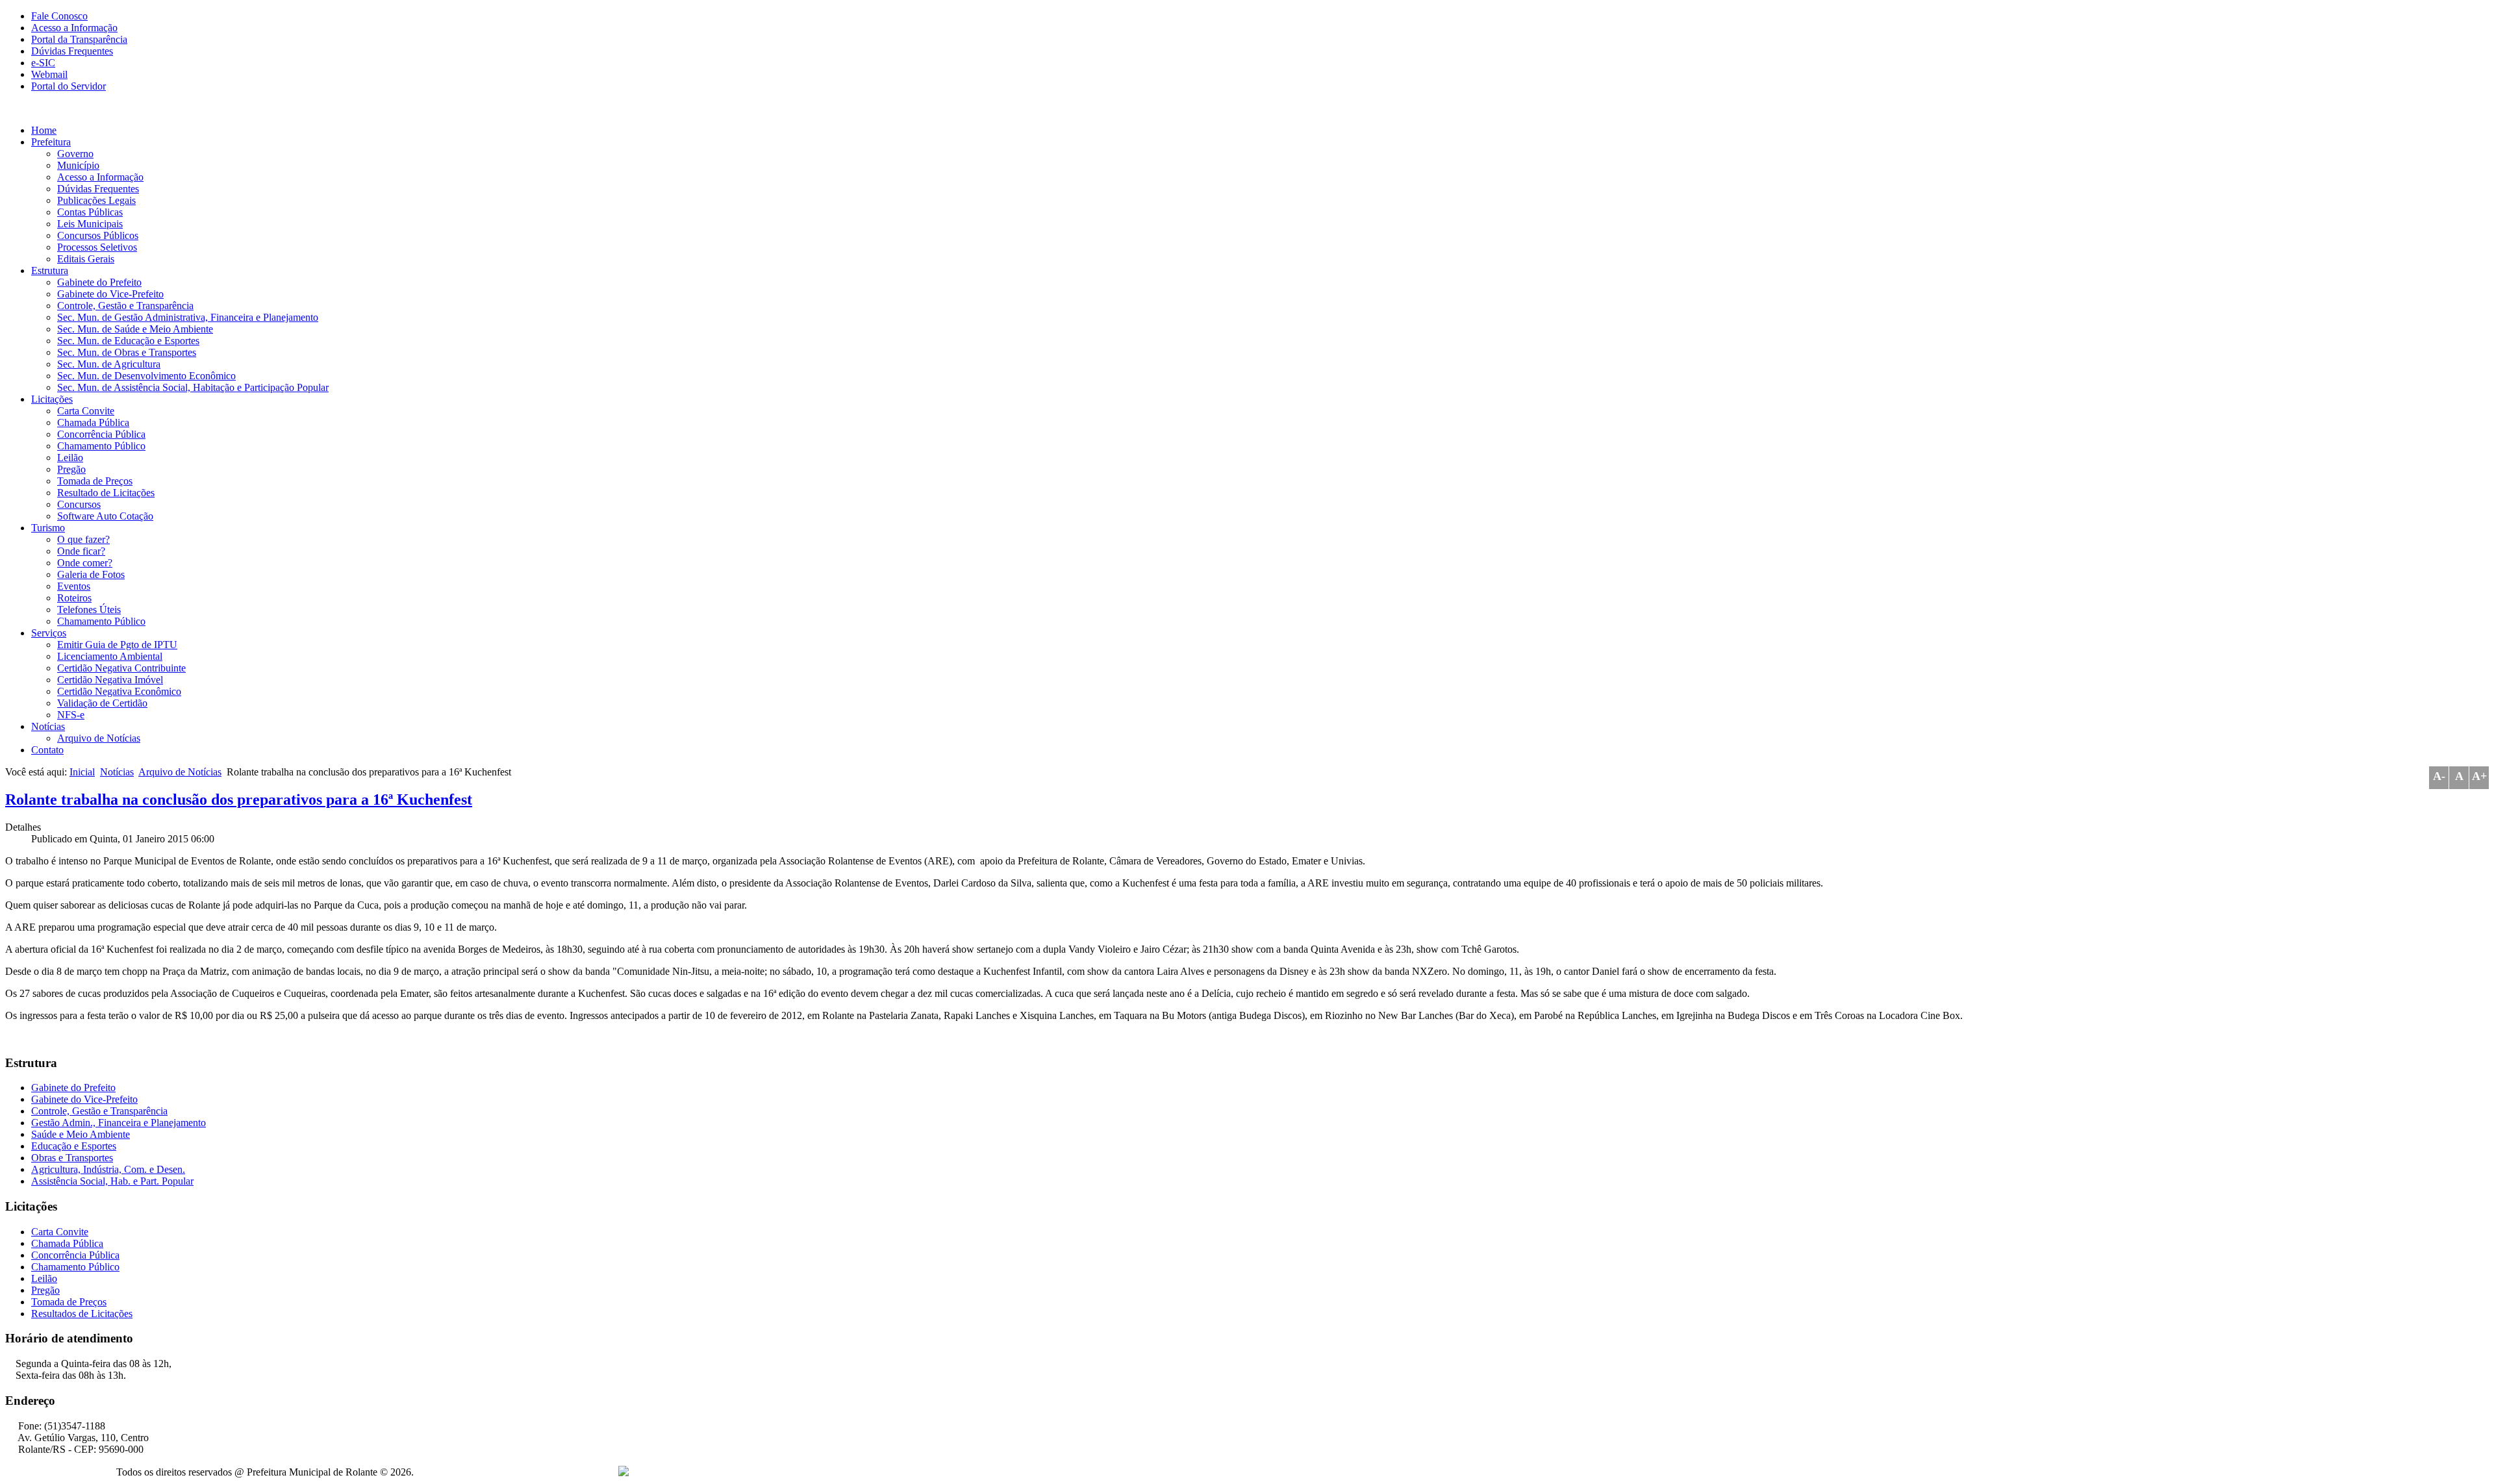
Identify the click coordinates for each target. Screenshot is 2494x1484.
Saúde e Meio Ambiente (81, 1134)
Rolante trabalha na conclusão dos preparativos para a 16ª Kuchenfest (239, 799)
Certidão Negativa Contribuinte (121, 668)
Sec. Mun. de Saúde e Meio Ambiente (135, 329)
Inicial (82, 772)
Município (78, 165)
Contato (47, 750)
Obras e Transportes (72, 1158)
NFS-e (71, 715)
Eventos (74, 586)
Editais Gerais (86, 259)
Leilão (70, 458)
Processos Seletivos (97, 247)
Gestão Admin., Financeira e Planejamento (119, 1123)
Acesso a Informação (74, 28)
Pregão (71, 469)
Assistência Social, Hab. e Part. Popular (112, 1181)
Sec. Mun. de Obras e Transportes (127, 352)
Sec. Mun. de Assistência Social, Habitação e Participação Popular (193, 387)
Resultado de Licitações (106, 493)
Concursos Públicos (98, 235)
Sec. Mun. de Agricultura (109, 364)
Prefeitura (51, 142)
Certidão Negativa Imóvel (110, 680)
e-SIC (43, 63)
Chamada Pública (93, 422)
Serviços (49, 633)
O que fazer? (83, 539)
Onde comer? (85, 563)
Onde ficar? (81, 551)
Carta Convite (86, 411)
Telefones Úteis (89, 610)
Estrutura (50, 270)
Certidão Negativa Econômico (119, 691)
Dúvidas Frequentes (72, 51)
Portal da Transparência (79, 39)
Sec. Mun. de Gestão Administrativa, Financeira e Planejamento (188, 317)
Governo (75, 154)
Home (44, 130)
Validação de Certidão (102, 703)
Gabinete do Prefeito (99, 282)
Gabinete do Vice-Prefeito (110, 294)
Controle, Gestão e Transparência (125, 306)
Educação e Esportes (74, 1146)
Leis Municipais (90, 224)
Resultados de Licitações (82, 1314)
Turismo (48, 528)
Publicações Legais (96, 200)
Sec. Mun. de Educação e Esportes (128, 341)
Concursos (79, 504)
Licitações (52, 399)
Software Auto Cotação (105, 516)
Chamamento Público (101, 446)
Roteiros (74, 598)
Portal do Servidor (69, 86)
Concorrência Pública (101, 434)
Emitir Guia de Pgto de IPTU (117, 645)
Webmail (49, 74)
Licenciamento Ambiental (110, 656)
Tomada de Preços (95, 481)
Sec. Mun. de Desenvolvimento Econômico (146, 376)
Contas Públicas (90, 212)
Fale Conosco (59, 16)
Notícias (48, 726)
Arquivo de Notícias (99, 738)
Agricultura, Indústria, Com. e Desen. (108, 1169)
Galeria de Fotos (91, 574)
